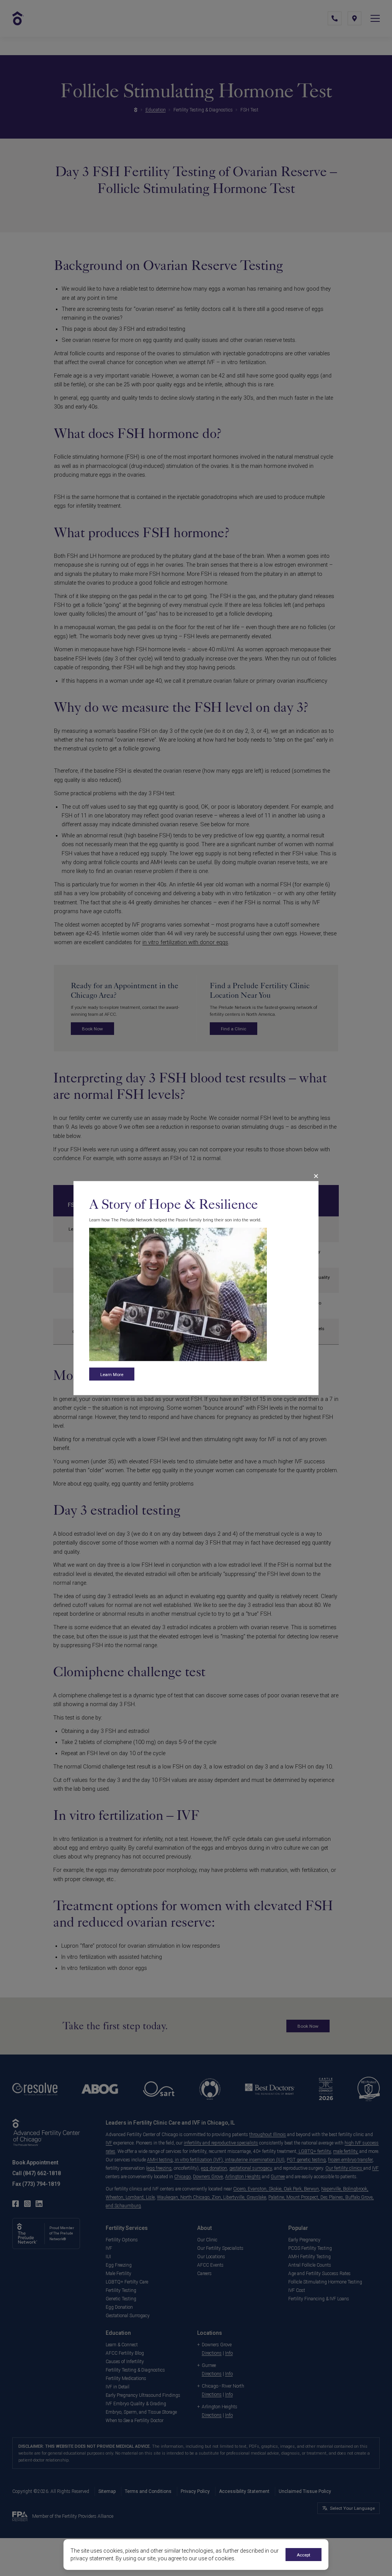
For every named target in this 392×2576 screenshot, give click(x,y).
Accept (304, 2555)
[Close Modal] (316, 1176)
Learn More (112, 1374)
